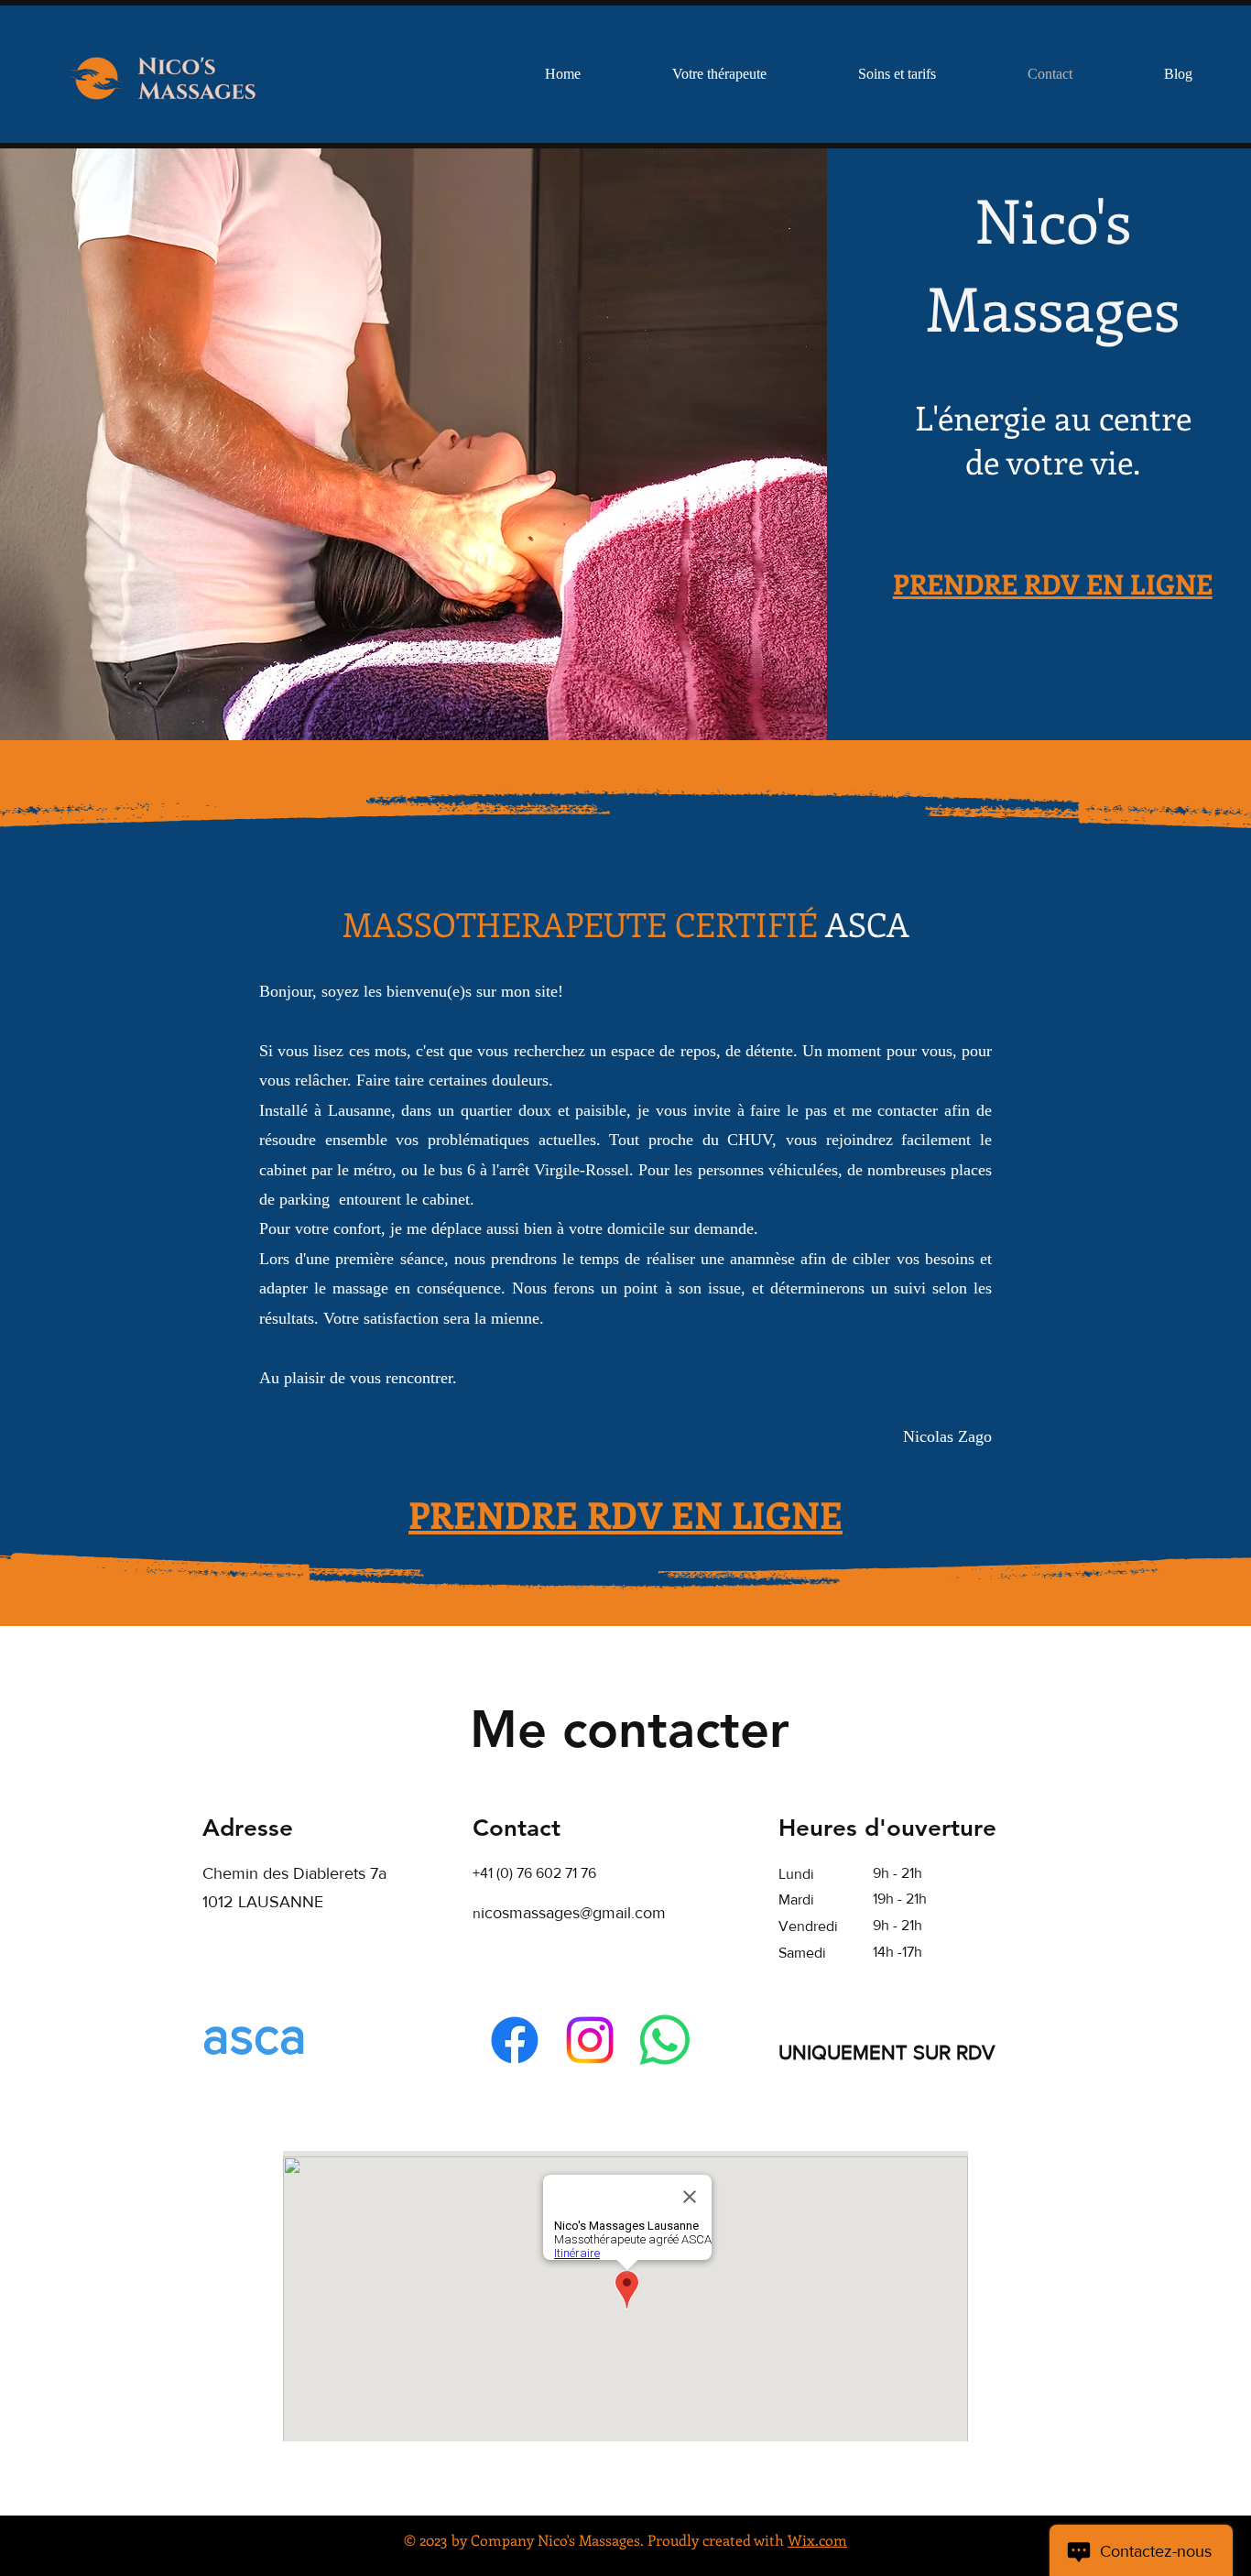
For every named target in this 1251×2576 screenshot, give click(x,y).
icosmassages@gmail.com (573, 1913)
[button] (897, 74)
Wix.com (817, 2540)
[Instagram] (590, 2040)
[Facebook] (515, 2040)
